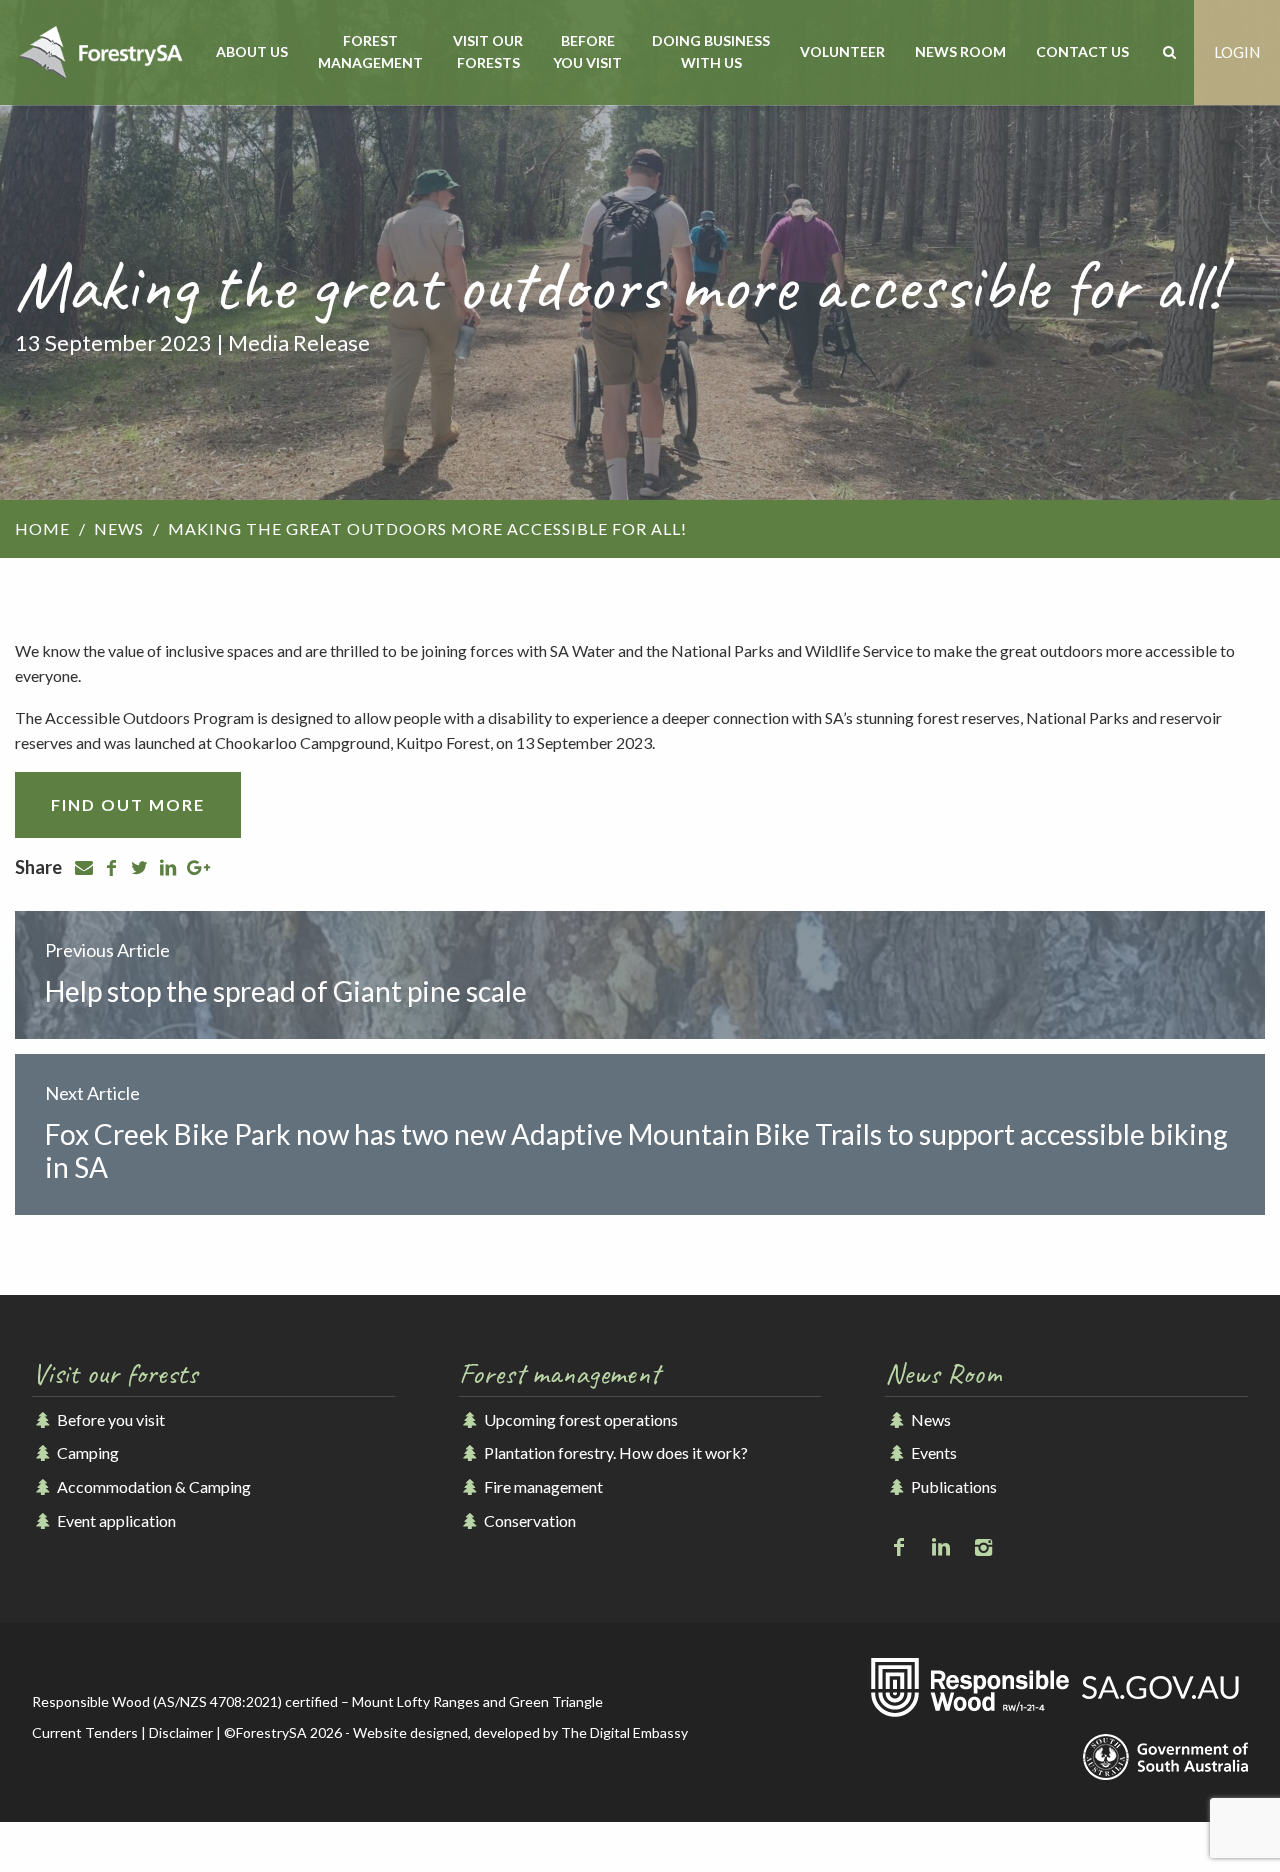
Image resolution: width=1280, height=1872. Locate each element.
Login (1237, 52)
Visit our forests (488, 51)
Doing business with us (711, 51)
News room (960, 51)
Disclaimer (181, 1732)
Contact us (1082, 51)
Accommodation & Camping (152, 1486)
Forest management (370, 51)
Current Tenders (85, 1732)
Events (932, 1452)
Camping (86, 1452)
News (119, 528)
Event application (115, 1520)
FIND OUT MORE (128, 804)
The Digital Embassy (624, 1732)
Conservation (528, 1520)
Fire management (542, 1486)
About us (252, 51)
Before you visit (587, 51)
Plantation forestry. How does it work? (614, 1452)
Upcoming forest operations (579, 1419)
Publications (952, 1486)
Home (42, 528)
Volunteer (842, 51)
